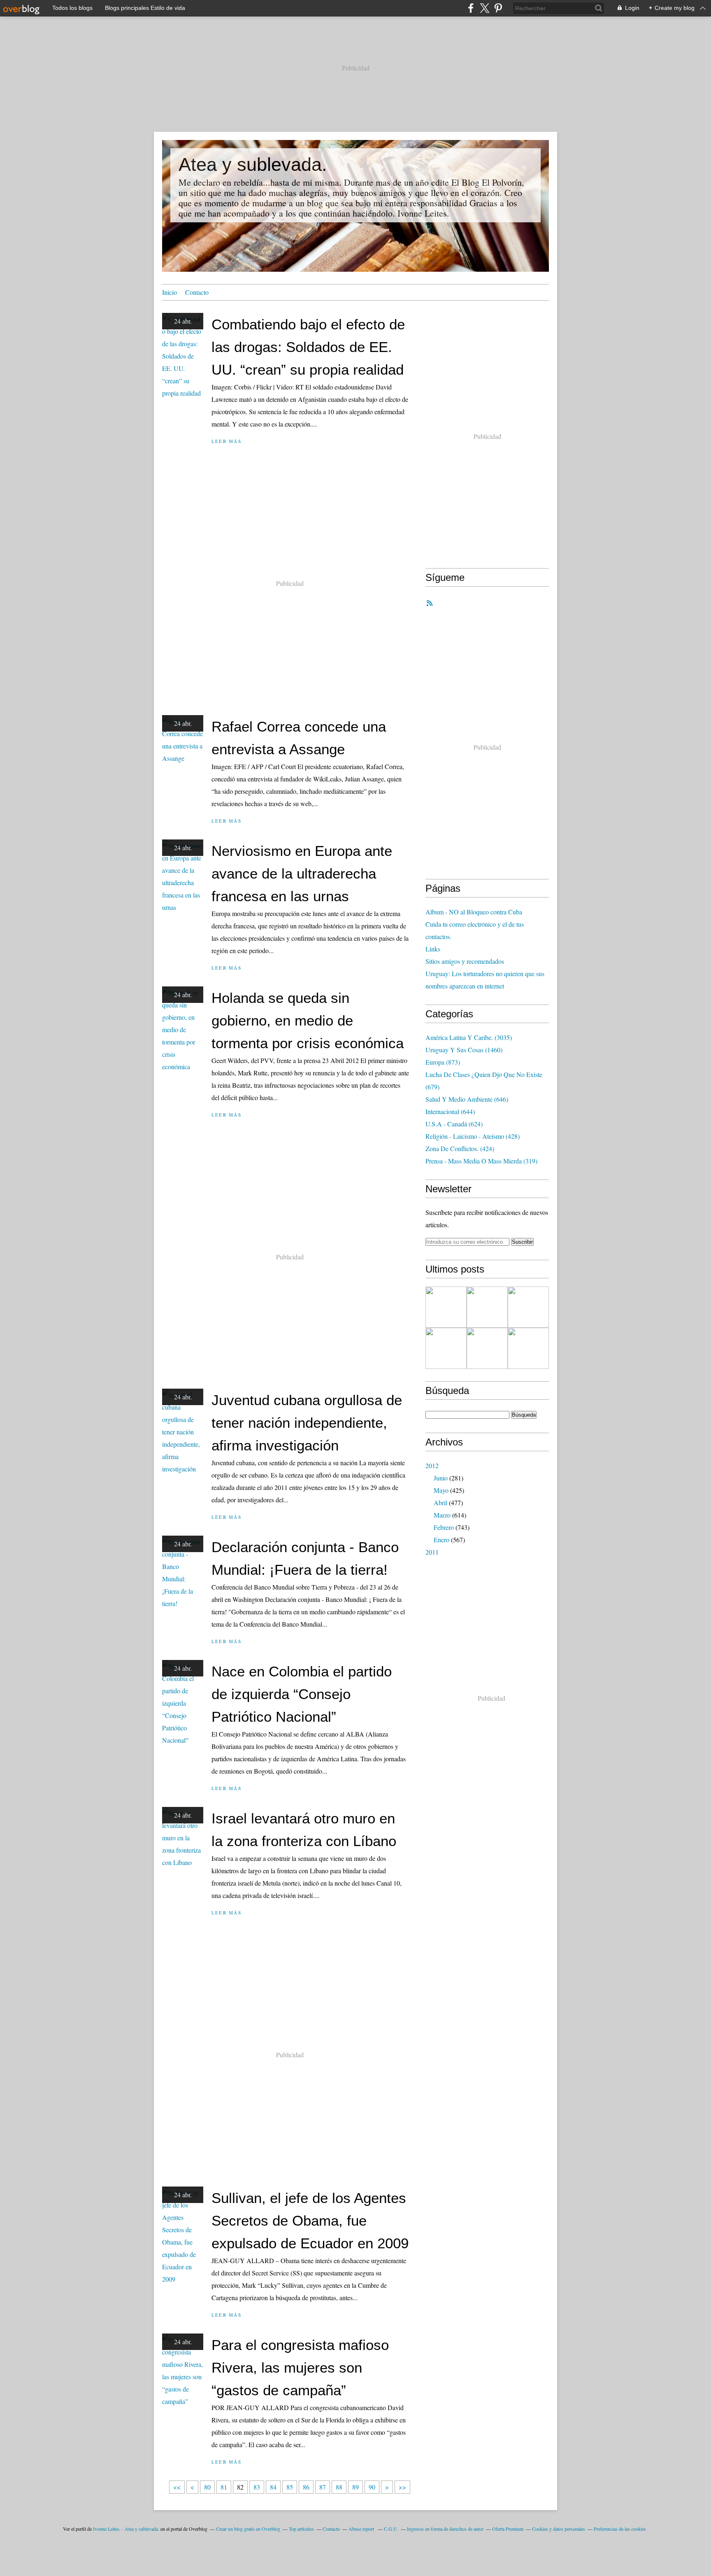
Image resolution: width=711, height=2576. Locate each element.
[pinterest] (498, 8)
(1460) (464, 1050)
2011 (432, 1552)
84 (273, 2487)
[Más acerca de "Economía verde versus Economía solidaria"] (487, 1307)
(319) (481, 1161)
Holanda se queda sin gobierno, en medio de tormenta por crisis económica (308, 1020)
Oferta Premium (508, 2529)
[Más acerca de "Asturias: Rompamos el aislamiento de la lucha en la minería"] (528, 1348)
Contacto (197, 292)
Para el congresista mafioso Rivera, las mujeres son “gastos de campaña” (300, 2367)
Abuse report (362, 2529)
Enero (441, 1540)
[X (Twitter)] (484, 8)
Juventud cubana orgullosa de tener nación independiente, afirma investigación (307, 1423)
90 (372, 2487)
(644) (450, 1111)
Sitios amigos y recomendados (465, 961)
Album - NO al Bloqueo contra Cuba (474, 912)
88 (339, 2487)
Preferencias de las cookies (620, 2529)
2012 (432, 1465)
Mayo (441, 1490)
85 (290, 2487)
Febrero (444, 1527)
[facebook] (471, 8)
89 (355, 2487)
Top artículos (301, 2529)
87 (323, 2487)
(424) (460, 1148)
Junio (441, 1478)
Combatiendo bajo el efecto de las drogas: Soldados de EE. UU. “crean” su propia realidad (308, 347)
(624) (454, 1124)
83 (257, 2487)
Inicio (170, 292)
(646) (467, 1099)
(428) (473, 1136)
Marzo (442, 1515)
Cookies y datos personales (559, 2529)
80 (207, 2487)
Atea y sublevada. (253, 164)
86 (306, 2487)
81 (224, 2487)
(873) (443, 1062)
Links (433, 949)
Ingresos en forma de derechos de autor (445, 2529)
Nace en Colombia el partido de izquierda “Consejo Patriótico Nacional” (302, 1694)
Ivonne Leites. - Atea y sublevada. (126, 2529)
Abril (440, 1502)
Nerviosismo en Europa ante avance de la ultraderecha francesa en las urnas (302, 873)
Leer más (227, 441)
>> (402, 2487)
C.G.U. (391, 2529)
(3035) (469, 1037)
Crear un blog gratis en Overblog (248, 2529)
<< (177, 2487)
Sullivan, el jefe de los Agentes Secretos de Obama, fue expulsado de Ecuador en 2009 (310, 2220)
